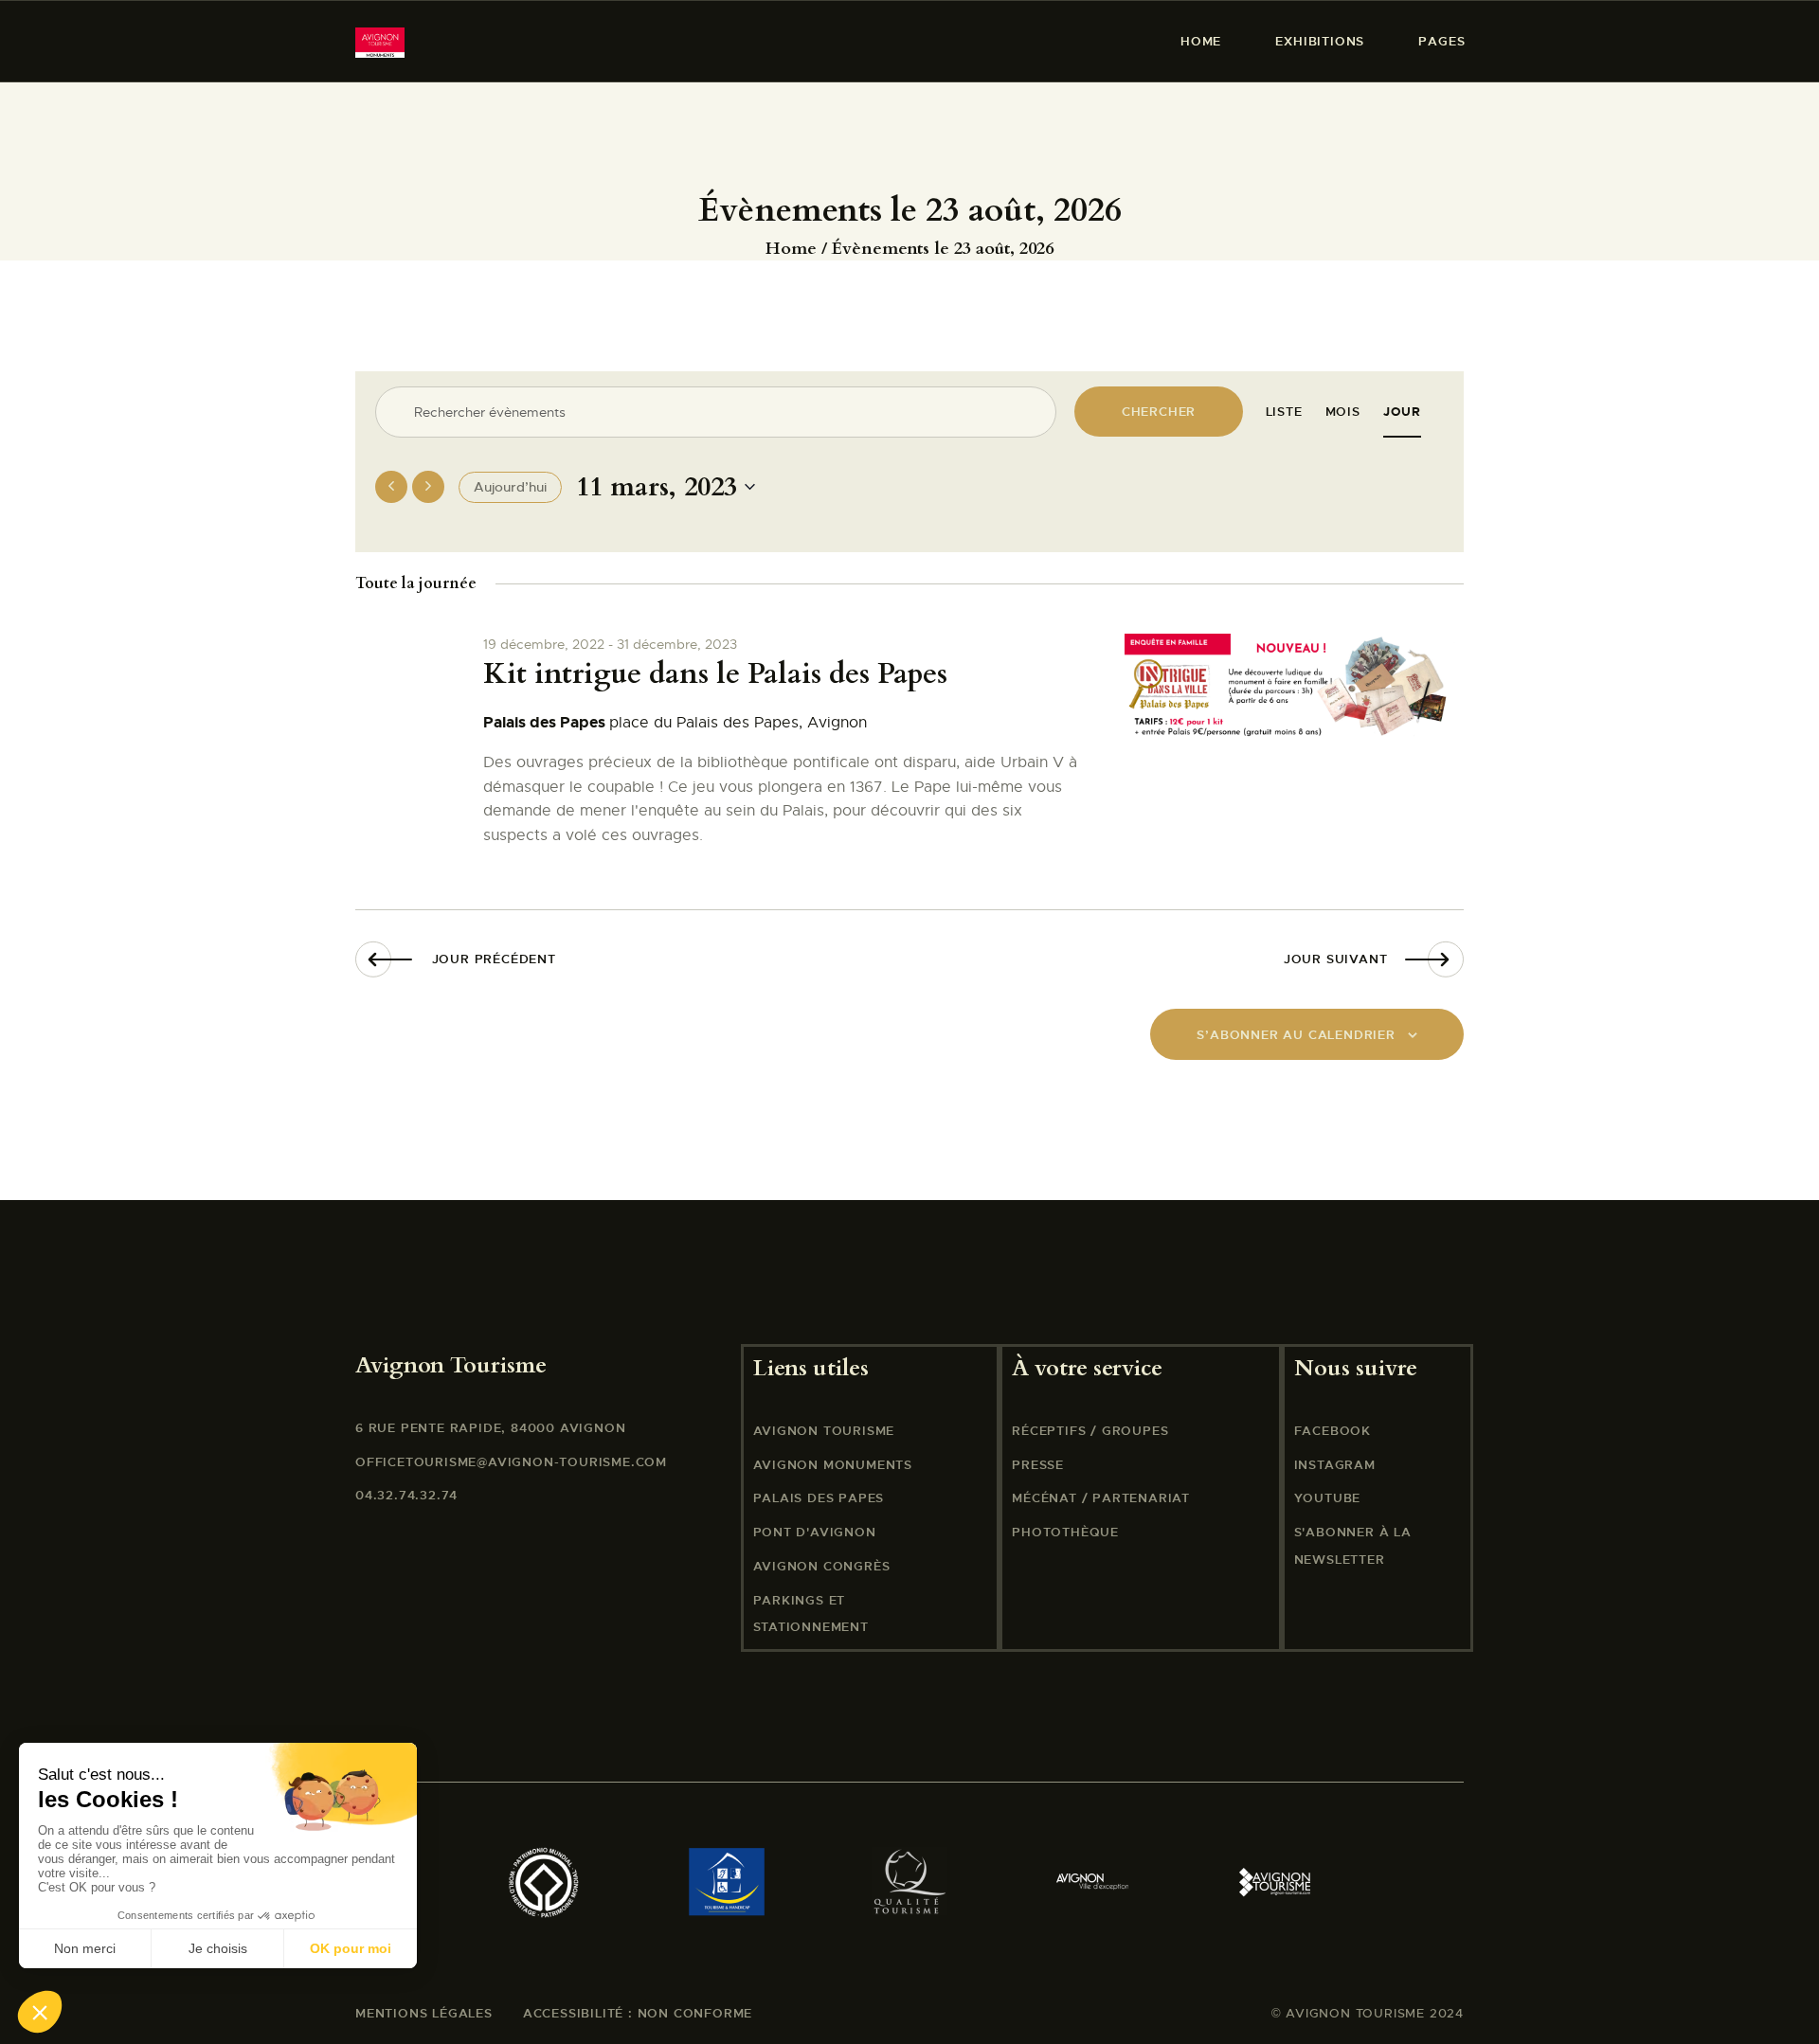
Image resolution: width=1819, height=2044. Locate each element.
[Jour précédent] (391, 487)
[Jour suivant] (428, 487)
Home (791, 249)
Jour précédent (494, 959)
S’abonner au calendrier (1296, 1035)
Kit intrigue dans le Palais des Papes (715, 674)
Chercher (1159, 412)
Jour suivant (1336, 959)
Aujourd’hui (510, 487)
